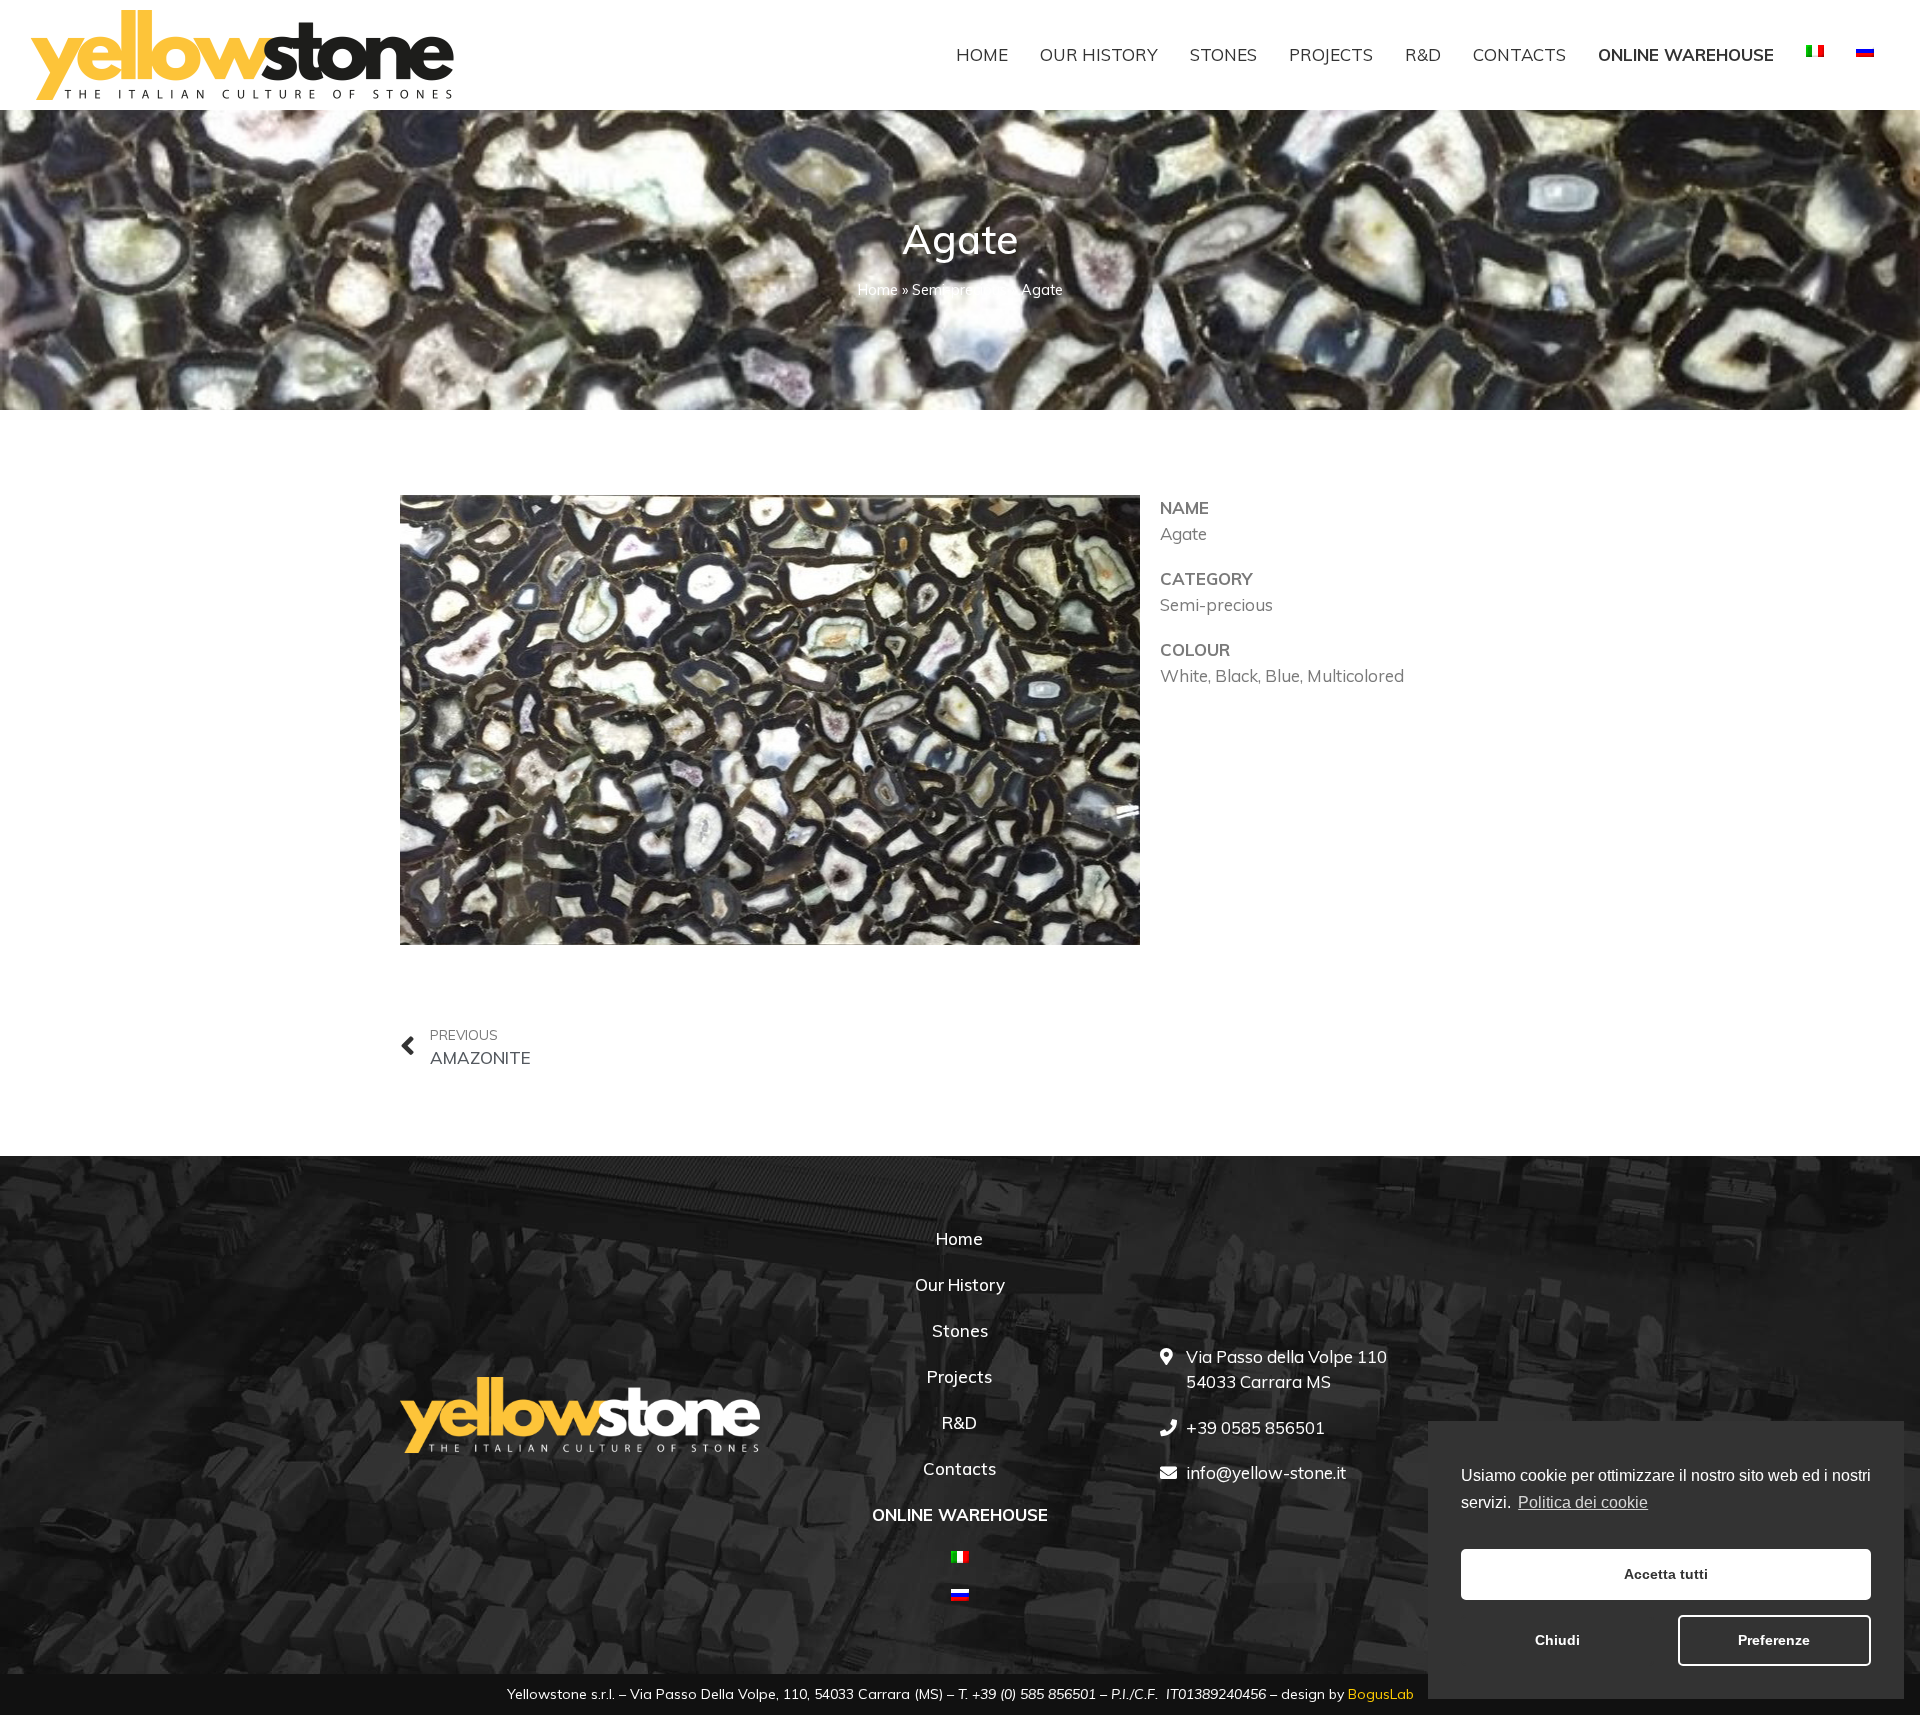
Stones (1223, 54)
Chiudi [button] (1557, 1640)
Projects (1331, 54)
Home (982, 54)
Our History (1099, 54)
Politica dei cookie (1583, 1502)
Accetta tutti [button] (1666, 1574)
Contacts (1519, 54)
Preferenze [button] (1774, 1640)
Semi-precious (959, 289)
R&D (1423, 54)
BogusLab (1381, 1694)
